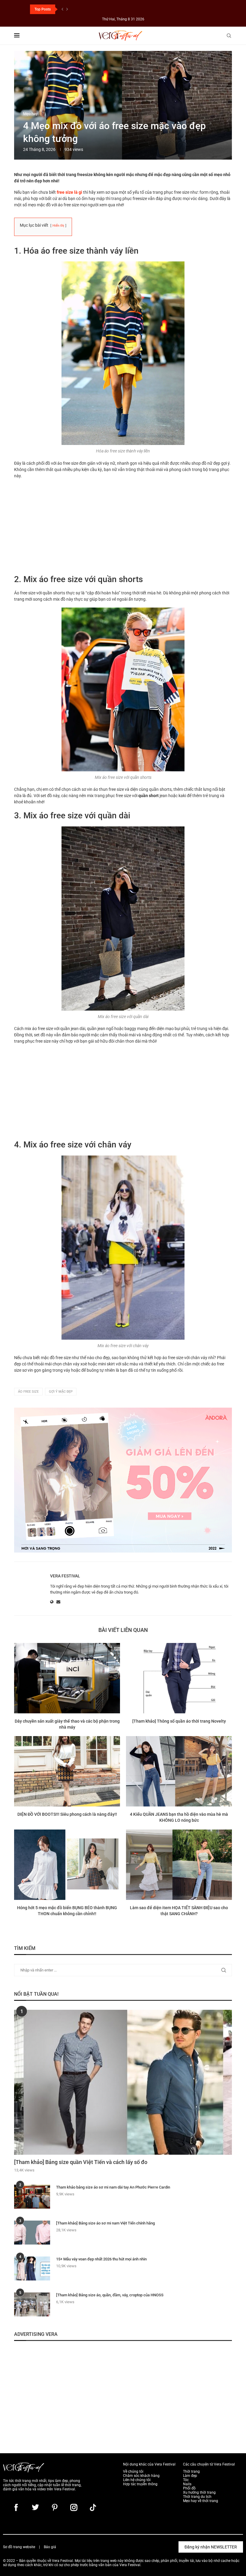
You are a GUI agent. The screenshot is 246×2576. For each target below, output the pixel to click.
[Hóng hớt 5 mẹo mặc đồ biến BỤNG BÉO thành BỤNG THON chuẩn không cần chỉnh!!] (67, 1865)
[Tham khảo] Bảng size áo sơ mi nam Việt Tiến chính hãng (105, 2223)
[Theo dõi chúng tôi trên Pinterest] (55, 2507)
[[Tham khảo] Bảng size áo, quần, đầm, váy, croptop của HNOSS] (32, 2304)
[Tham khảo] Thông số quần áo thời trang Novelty (179, 1721)
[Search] (229, 36)
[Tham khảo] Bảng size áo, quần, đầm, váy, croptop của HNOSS (110, 2295)
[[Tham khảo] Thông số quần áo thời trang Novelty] (179, 1678)
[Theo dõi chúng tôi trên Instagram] (74, 2507)
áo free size (28, 1392)
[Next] (67, 9)
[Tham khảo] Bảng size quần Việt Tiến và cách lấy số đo (81, 2162)
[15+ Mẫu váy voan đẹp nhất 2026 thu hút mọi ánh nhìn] (32, 2268)
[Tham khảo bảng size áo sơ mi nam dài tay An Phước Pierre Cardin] (32, 2197)
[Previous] (62, 9)
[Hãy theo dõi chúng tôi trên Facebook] (16, 2507)
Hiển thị (58, 226)
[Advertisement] (123, 526)
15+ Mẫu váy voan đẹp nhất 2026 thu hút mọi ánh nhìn (101, 2259)
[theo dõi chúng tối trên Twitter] (35, 2507)
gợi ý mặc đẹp (61, 1392)
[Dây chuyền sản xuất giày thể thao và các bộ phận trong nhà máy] (67, 1678)
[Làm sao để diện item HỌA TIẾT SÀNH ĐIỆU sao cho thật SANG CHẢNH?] (179, 1865)
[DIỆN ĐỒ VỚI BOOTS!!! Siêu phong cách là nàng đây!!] (67, 1771)
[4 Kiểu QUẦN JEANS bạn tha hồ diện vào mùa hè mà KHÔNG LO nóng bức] (179, 1771)
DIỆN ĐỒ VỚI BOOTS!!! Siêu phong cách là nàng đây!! (67, 1814)
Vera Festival (65, 1576)
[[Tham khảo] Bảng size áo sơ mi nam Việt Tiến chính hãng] (32, 2233)
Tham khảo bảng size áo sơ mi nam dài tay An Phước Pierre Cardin (113, 2187)
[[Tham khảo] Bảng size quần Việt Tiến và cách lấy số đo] (123, 2082)
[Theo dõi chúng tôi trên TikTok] (93, 2507)
